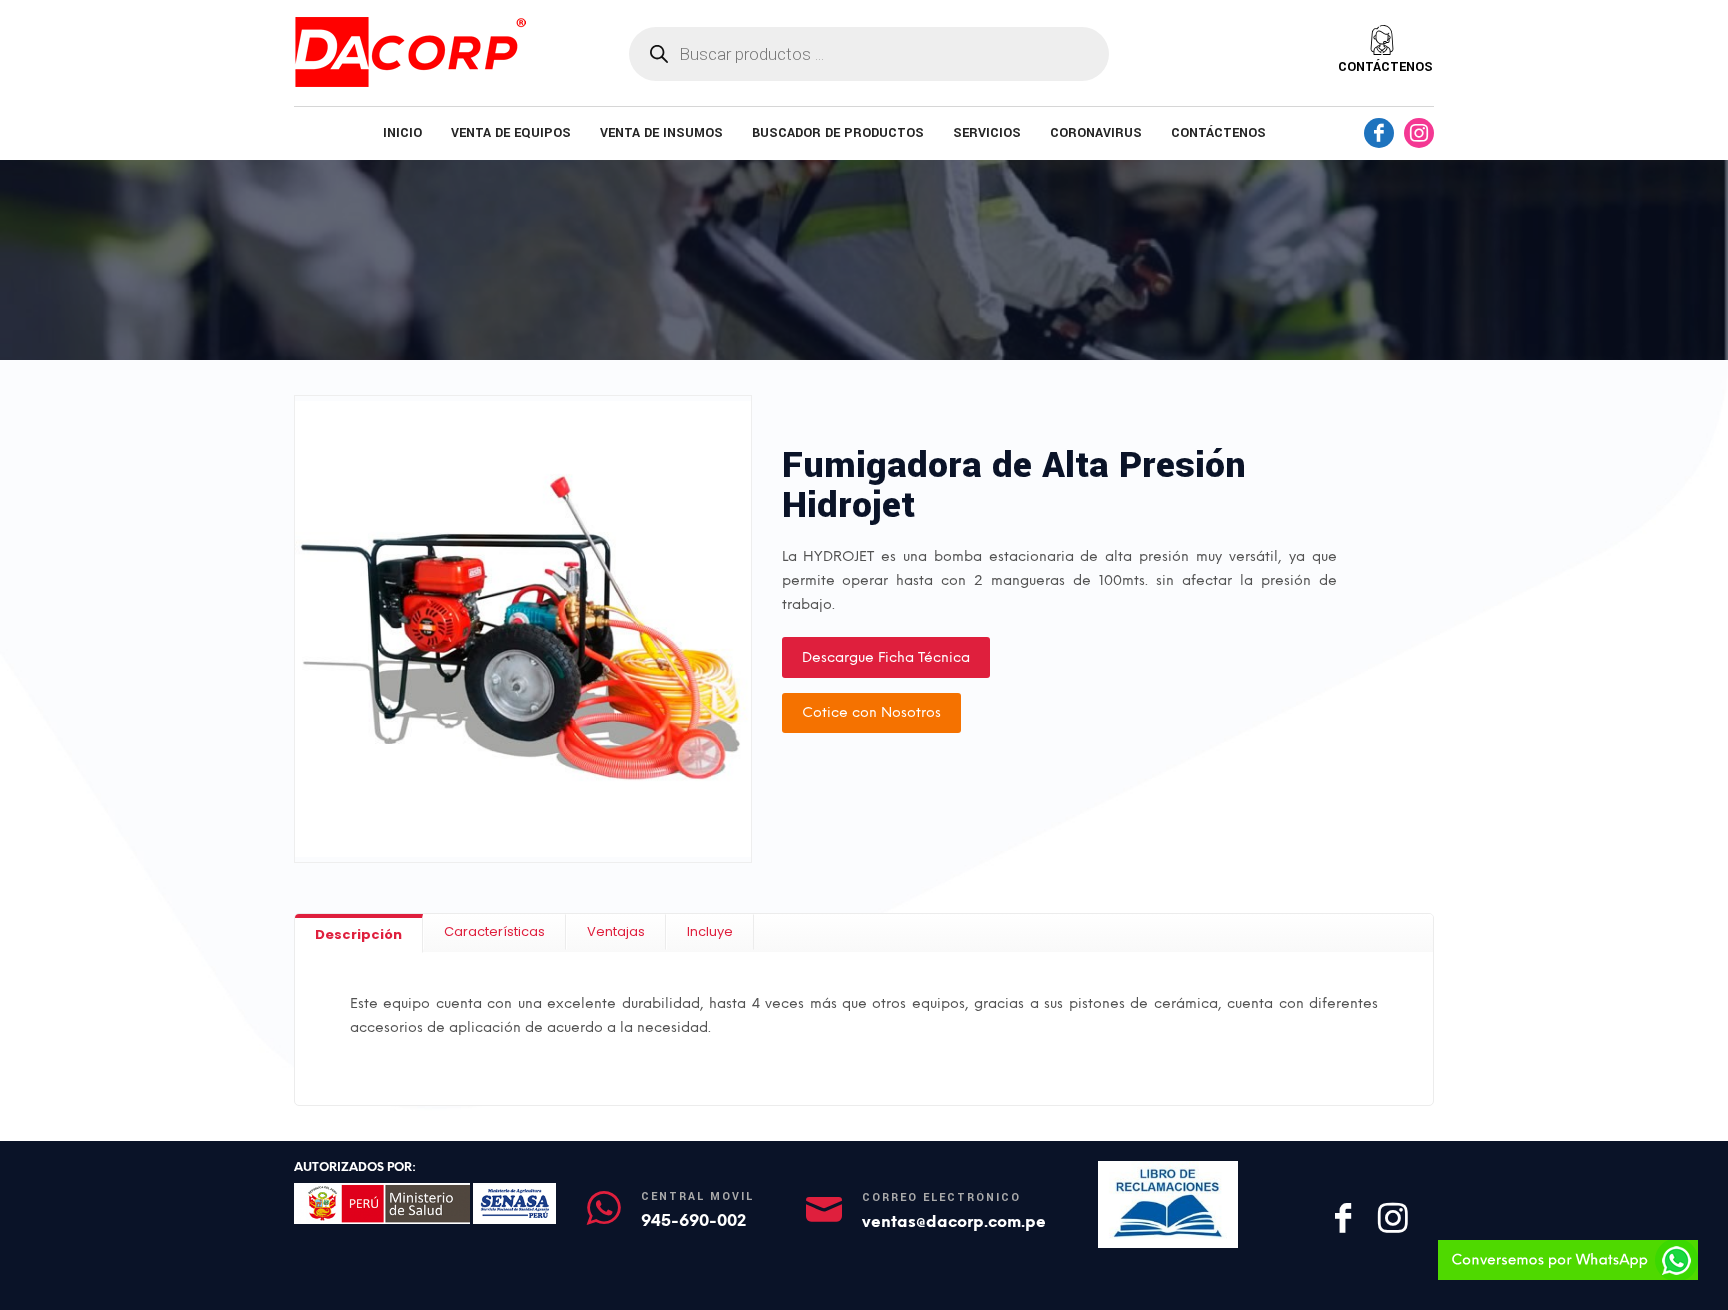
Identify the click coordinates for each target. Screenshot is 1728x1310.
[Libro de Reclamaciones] (1167, 1205)
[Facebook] (1379, 133)
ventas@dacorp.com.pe (954, 1221)
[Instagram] (1419, 133)
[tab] (359, 933)
